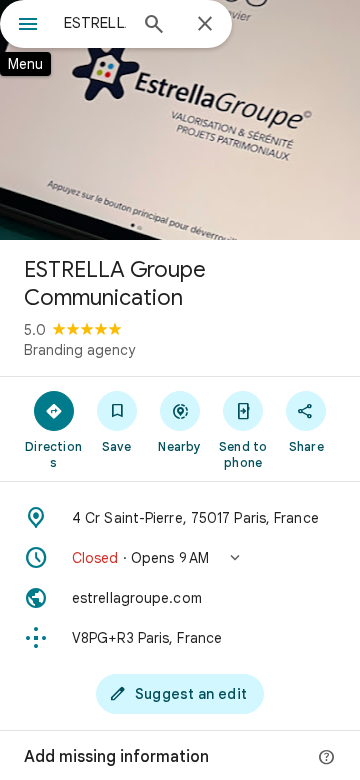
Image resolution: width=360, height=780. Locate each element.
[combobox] (95, 23)
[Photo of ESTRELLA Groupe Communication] (180, 120)
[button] (180, 558)
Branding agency (79, 350)
